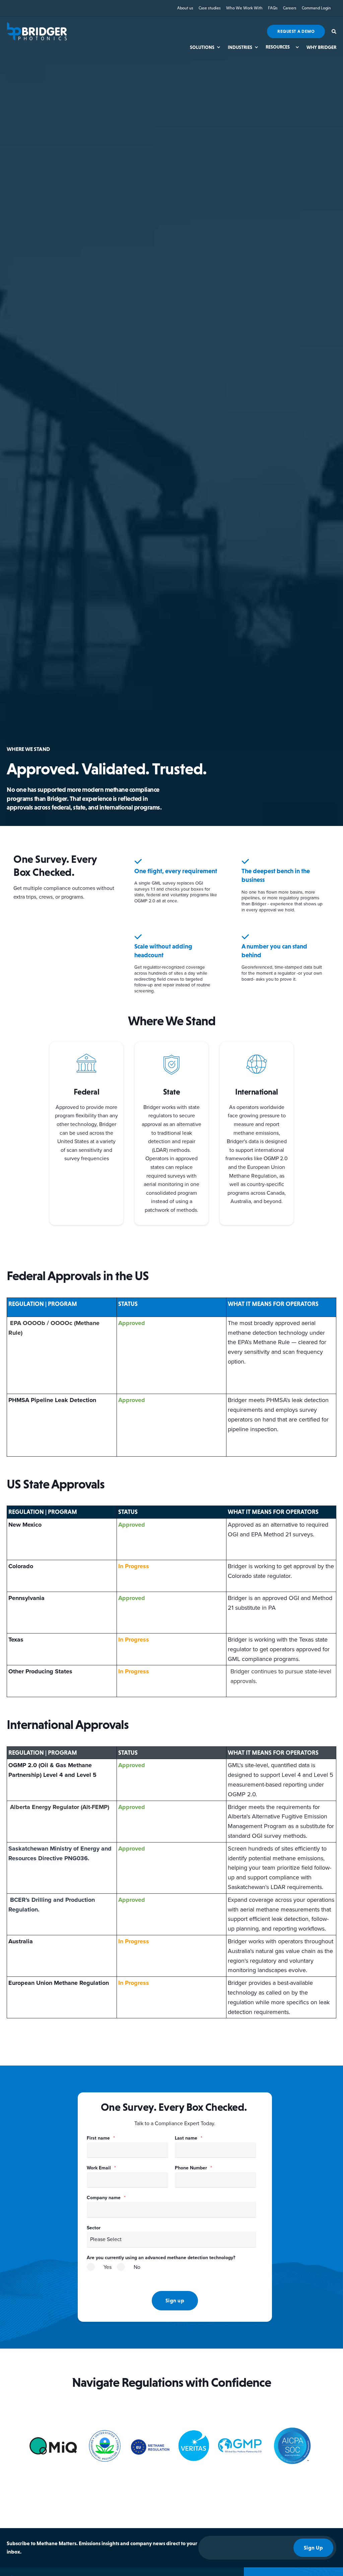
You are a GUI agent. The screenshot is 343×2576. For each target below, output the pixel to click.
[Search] (334, 31)
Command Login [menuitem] (316, 8)
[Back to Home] (37, 31)
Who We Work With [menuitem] (244, 8)
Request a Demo (296, 31)
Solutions (202, 47)
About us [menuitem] (185, 8)
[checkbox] (171, 2271)
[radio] (99, 2270)
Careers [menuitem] (290, 8)
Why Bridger (321, 47)
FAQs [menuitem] (273, 8)
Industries (240, 47)
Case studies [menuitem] (210, 8)
